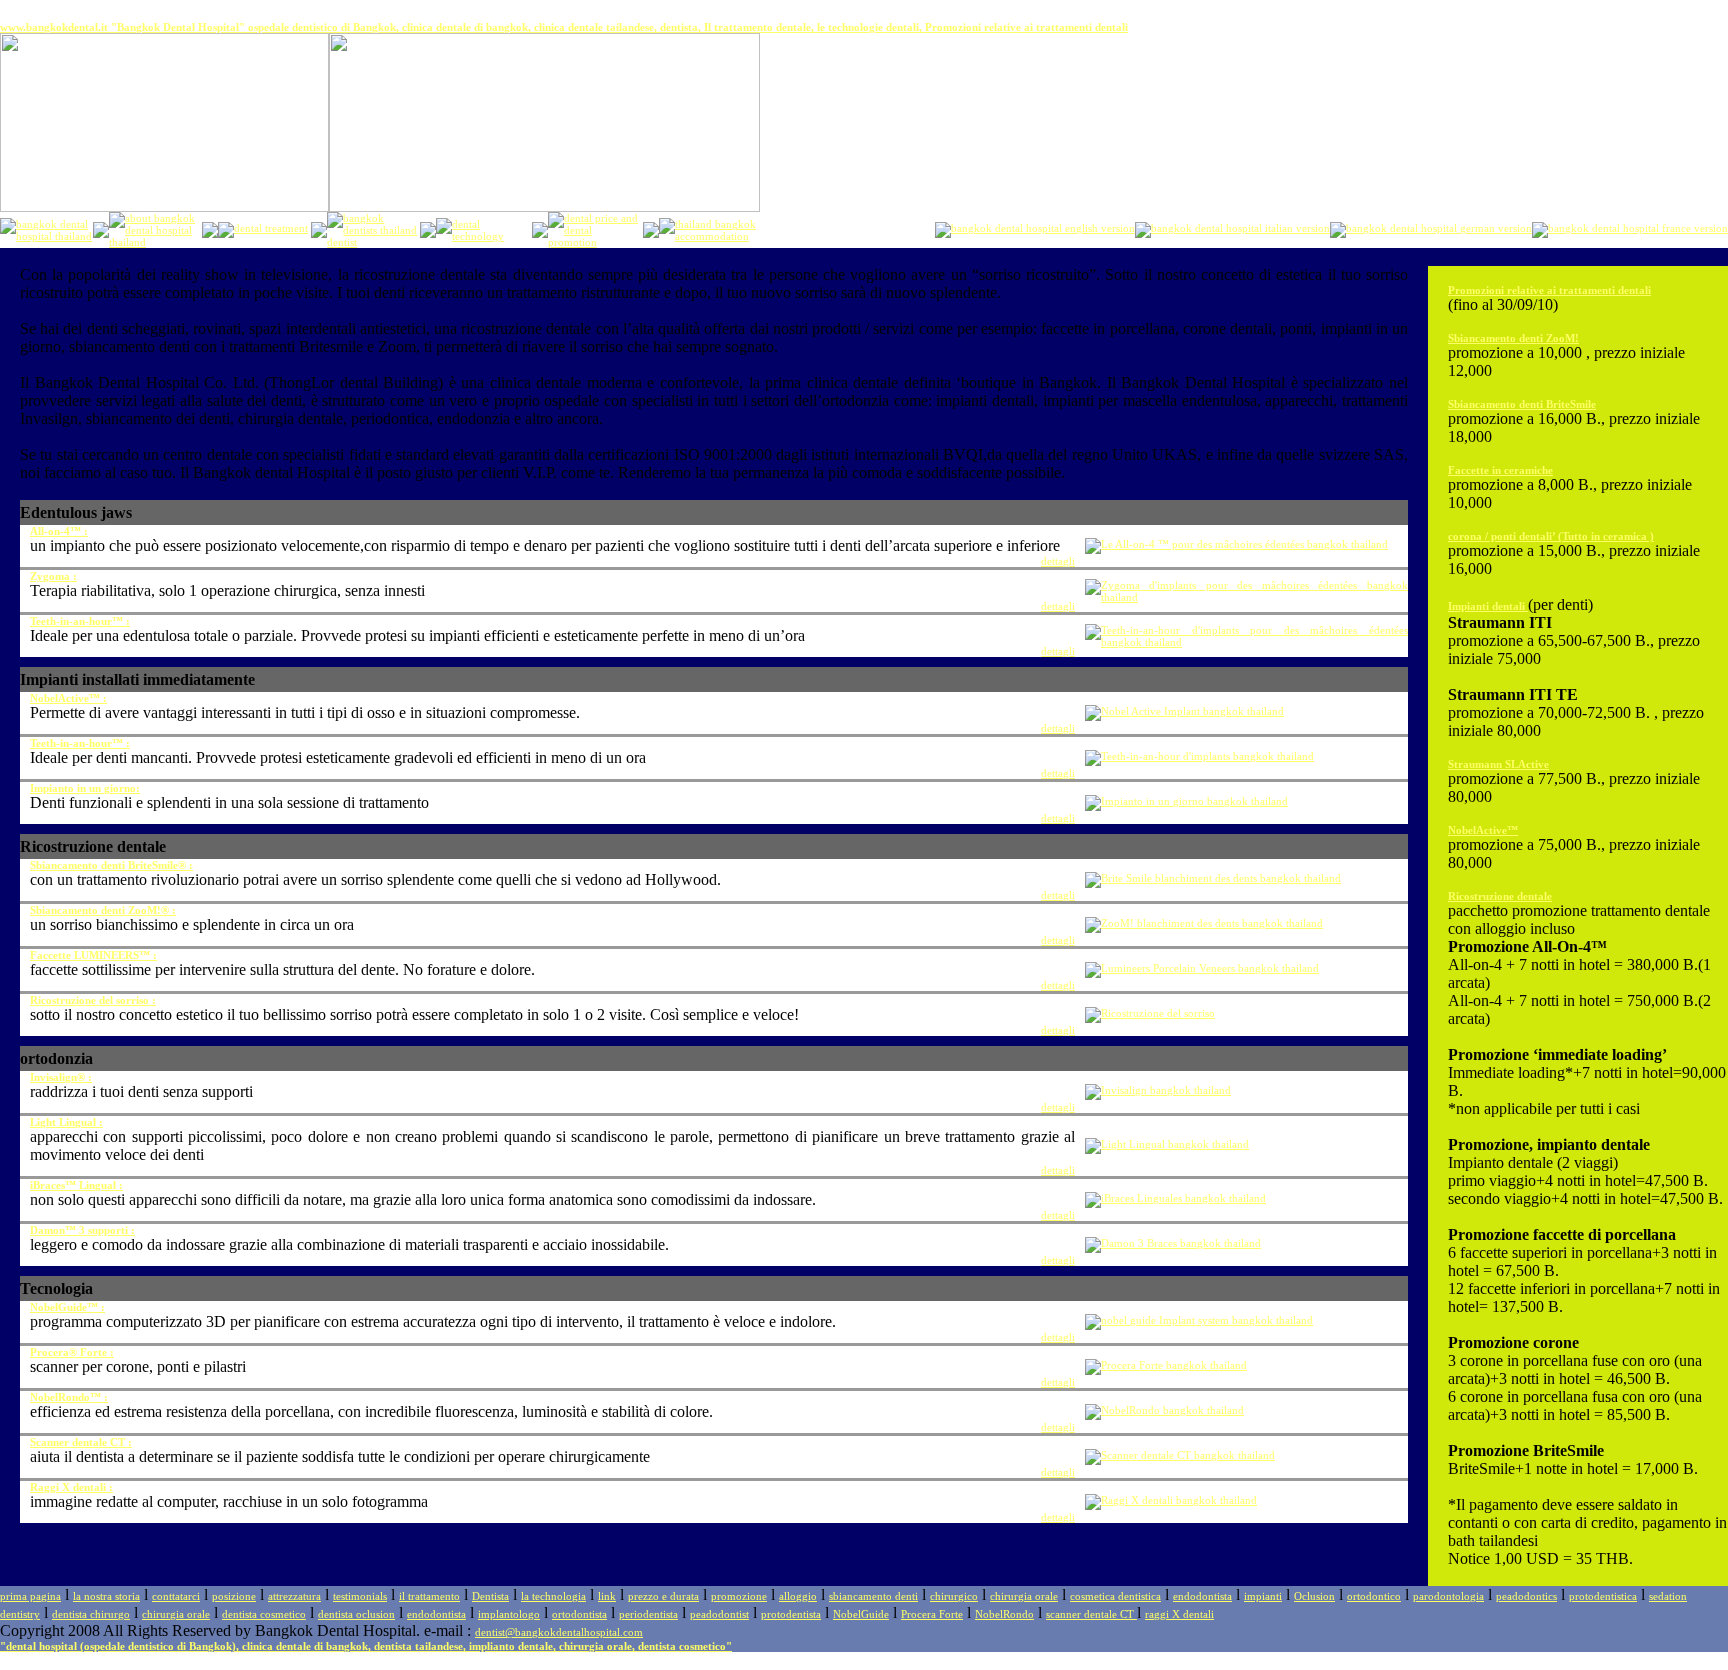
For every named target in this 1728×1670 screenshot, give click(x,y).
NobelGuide (861, 1614)
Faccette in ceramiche (1500, 470)
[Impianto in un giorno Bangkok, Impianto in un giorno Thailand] (1186, 801)
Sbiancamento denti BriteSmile (1522, 404)
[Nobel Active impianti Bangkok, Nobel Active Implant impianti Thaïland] (1184, 711)
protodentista (791, 1614)
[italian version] (1232, 228)
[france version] (1630, 228)
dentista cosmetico (264, 1614)
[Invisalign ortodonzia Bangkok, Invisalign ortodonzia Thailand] (1158, 1090)
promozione (739, 1596)
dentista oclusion (356, 1614)
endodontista (1202, 1596)
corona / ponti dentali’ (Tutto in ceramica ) (1551, 536)
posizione (234, 1596)
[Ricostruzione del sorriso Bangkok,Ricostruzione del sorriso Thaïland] (1150, 1013)
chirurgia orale (1024, 1596)
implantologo (509, 1614)
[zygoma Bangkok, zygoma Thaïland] (1246, 597)
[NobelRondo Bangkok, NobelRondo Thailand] (1164, 1410)
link (607, 1596)
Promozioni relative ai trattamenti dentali (1549, 290)
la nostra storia (106, 1596)
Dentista (490, 1596)
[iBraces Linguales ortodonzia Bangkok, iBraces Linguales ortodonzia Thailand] (1175, 1198)
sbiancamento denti (873, 1596)
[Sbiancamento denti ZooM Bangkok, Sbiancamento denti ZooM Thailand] (1204, 923)
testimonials (360, 1596)
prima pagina (30, 1596)
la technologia (553, 1596)
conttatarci (176, 1596)
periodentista (648, 1614)
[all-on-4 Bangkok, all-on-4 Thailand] (1236, 544)
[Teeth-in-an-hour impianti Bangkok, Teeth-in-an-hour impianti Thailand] (1199, 756)
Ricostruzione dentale (1500, 896)
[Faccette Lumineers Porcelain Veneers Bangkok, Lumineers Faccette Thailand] (1202, 968)
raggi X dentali (1179, 1614)
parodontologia (1448, 1596)
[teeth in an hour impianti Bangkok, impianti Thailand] (1246, 642)
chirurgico (954, 1596)
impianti (1263, 1596)
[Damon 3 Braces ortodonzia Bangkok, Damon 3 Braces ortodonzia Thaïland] (1173, 1243)
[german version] (1431, 228)
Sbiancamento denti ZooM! (1513, 338)
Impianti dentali (1488, 606)
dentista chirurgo (91, 1614)
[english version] (1035, 228)
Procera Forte (932, 1614)
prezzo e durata (663, 1596)
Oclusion (1314, 1596)
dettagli (1058, 561)
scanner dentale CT (1091, 1614)
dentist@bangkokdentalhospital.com (559, 1632)
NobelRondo (1004, 1614)
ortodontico (1374, 1596)
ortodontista (579, 1614)
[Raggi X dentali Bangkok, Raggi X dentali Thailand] (1171, 1500)
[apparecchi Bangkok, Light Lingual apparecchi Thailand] (1167, 1144)
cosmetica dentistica (1115, 1596)
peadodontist (719, 1614)
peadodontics (1526, 1596)
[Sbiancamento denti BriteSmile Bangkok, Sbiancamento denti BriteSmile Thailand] (1213, 878)
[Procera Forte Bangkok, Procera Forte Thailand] (1166, 1365)
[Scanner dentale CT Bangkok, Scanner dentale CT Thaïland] (1180, 1455)
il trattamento (429, 1596)
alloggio (798, 1596)
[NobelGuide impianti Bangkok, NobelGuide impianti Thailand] (1199, 1320)
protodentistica (1603, 1596)
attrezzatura (294, 1596)
